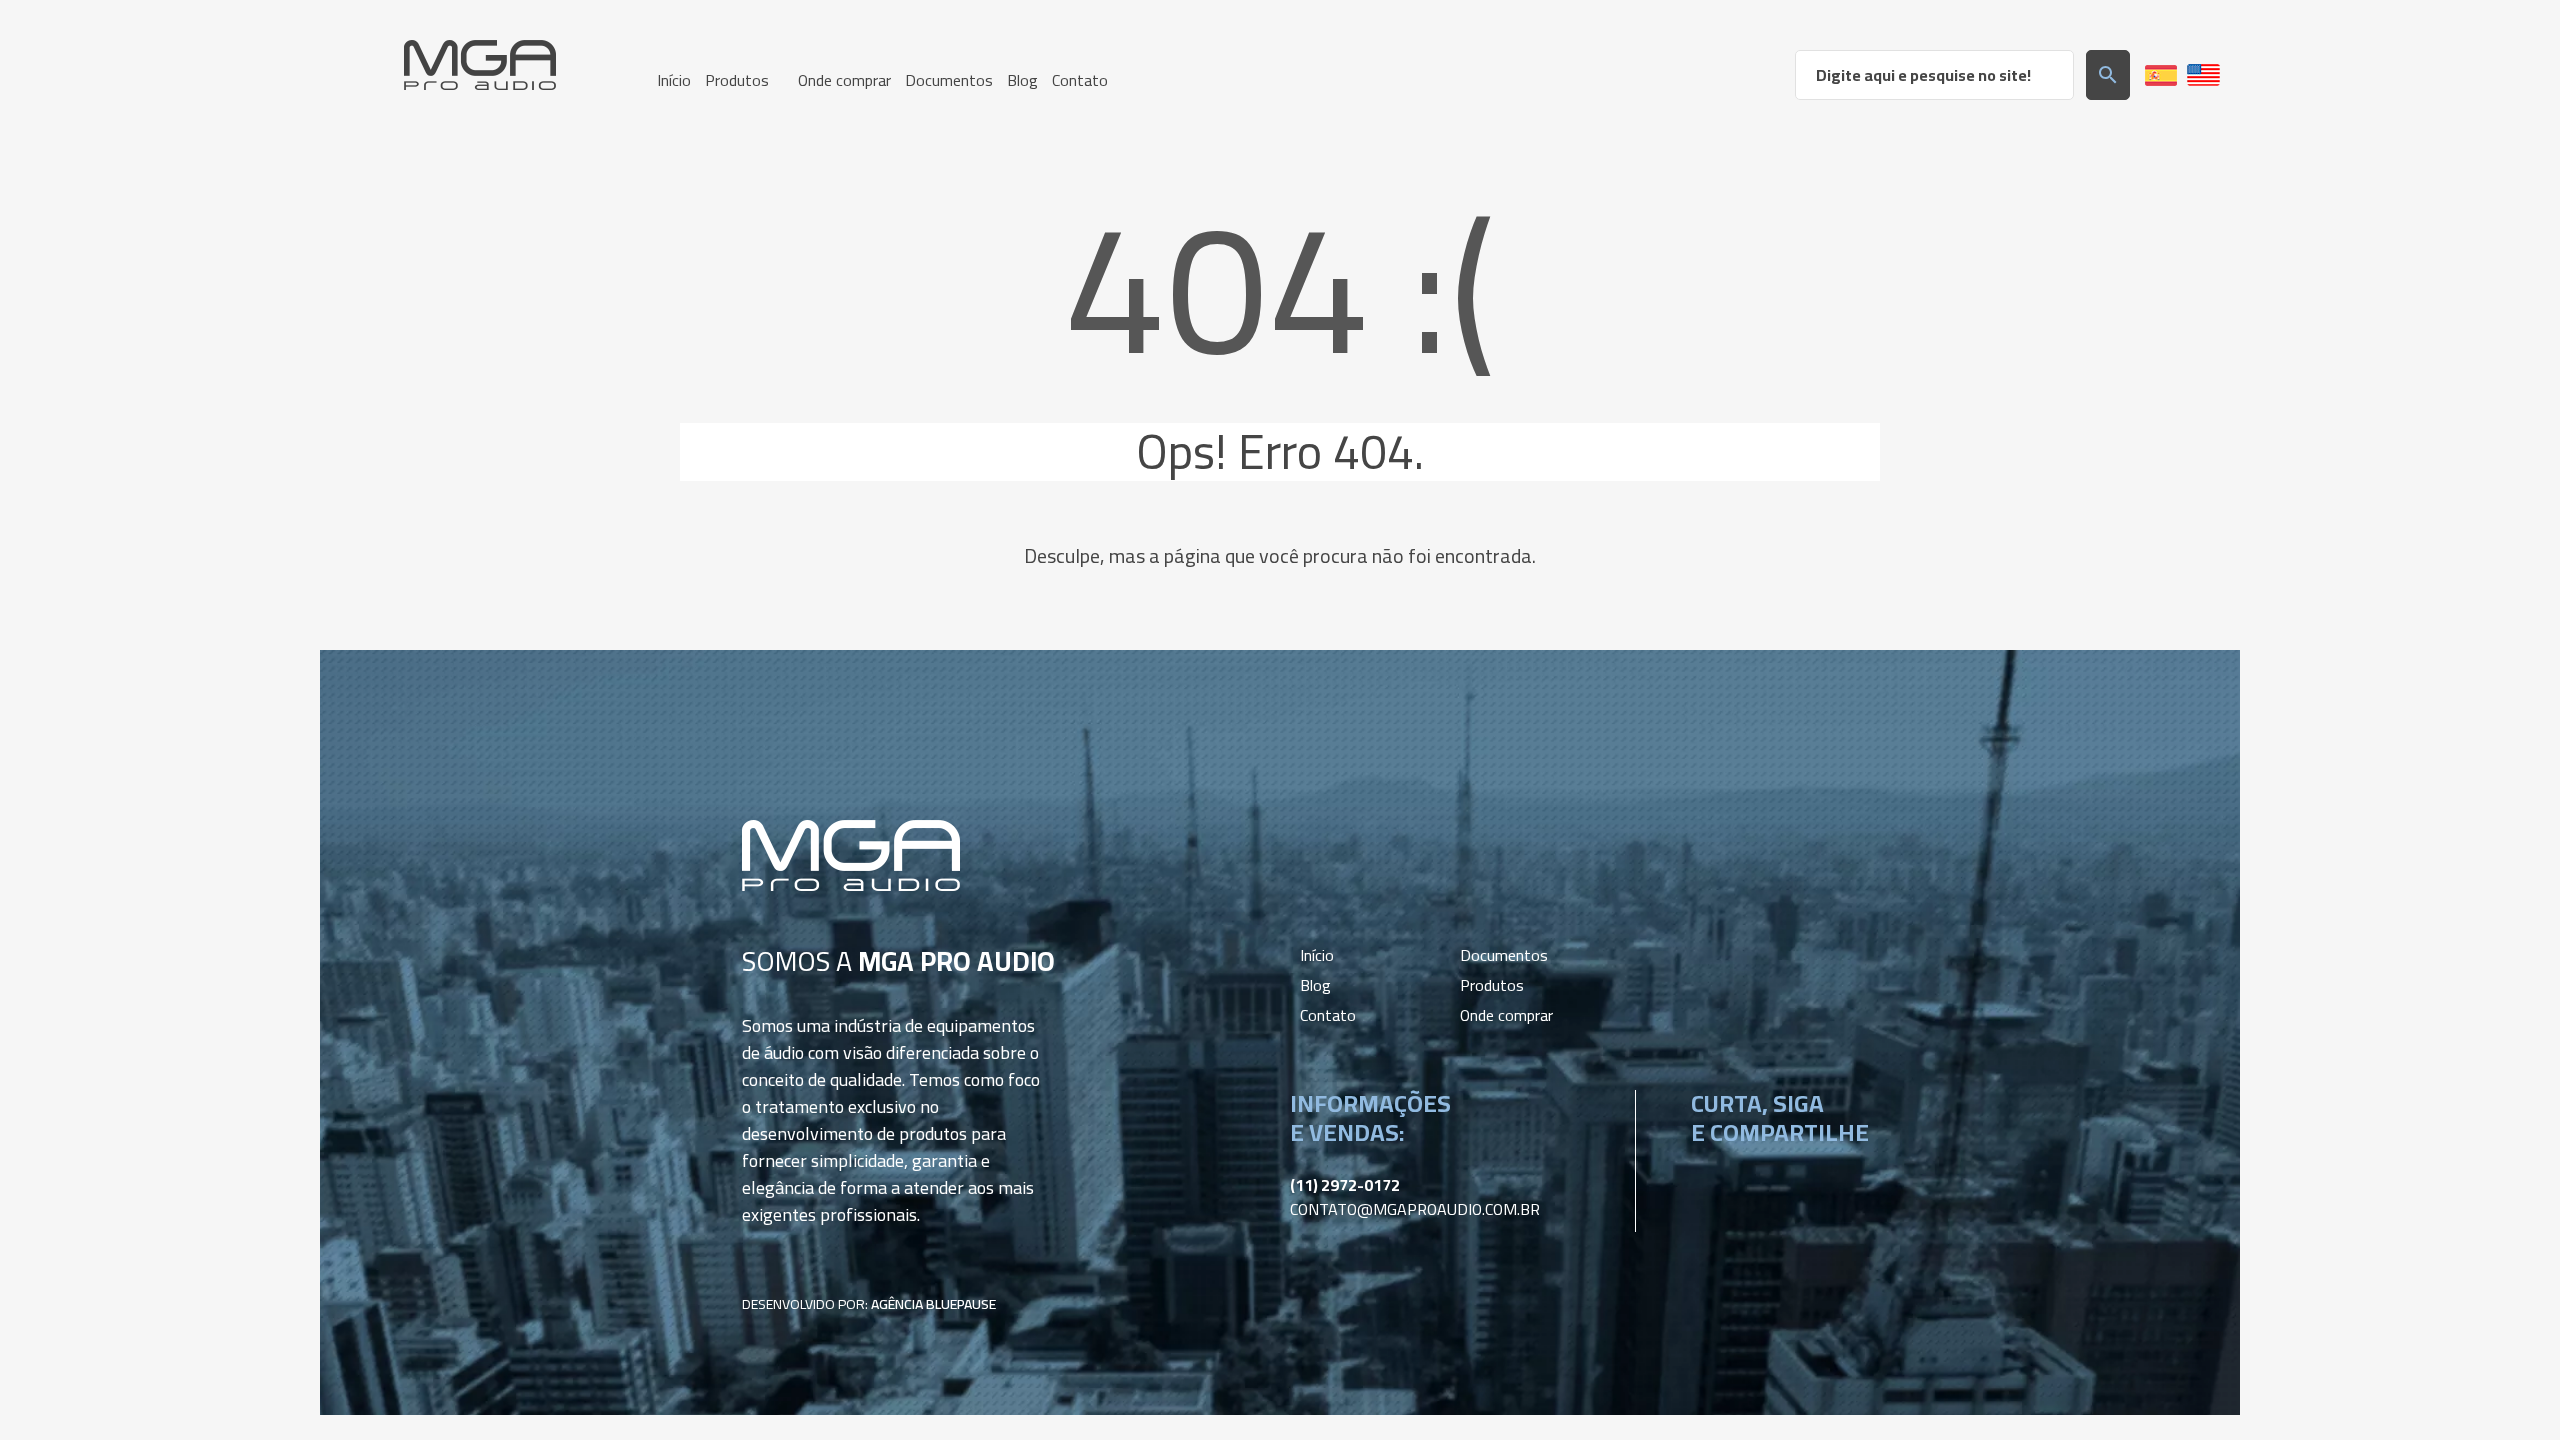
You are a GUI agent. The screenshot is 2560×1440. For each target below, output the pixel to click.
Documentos (1504, 955)
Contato (1328, 1015)
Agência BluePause (933, 1304)
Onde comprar (1506, 1015)
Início (1317, 955)
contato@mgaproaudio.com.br (1415, 1209)
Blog (1315, 985)
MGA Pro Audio (480, 65)
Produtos (1492, 985)
